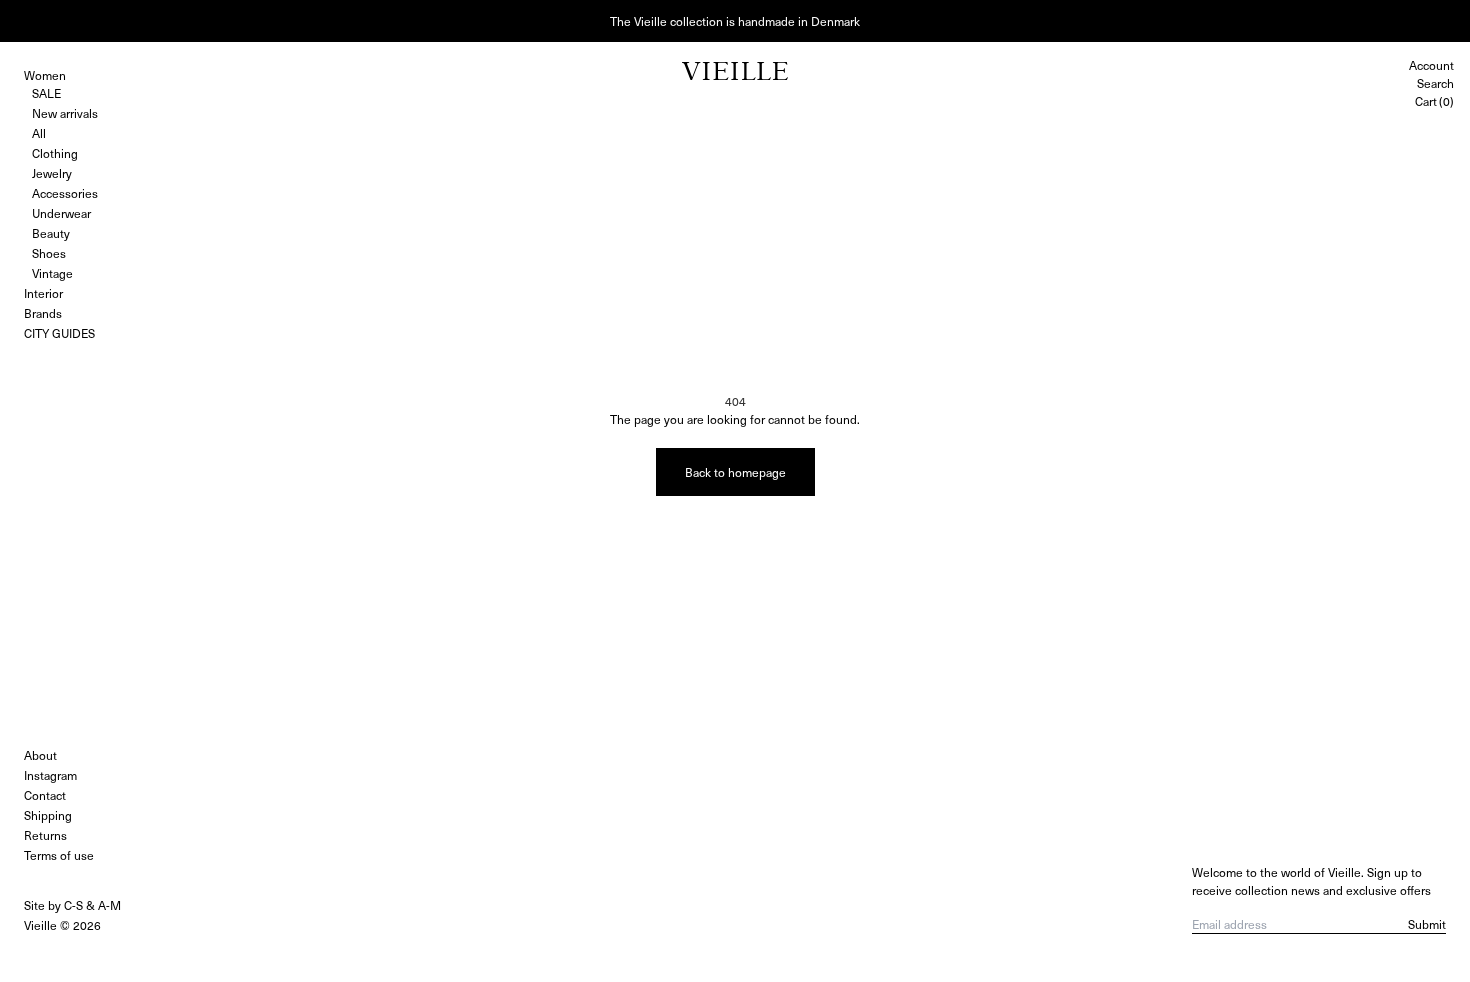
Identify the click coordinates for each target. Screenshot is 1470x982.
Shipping (48, 815)
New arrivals (65, 113)
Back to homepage (735, 472)
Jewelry (52, 173)
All (39, 133)
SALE (46, 93)
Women (45, 75)
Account (1431, 65)
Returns (45, 835)
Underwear (61, 213)
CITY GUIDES (59, 333)
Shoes (49, 253)
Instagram (50, 775)
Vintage (52, 273)
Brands (43, 313)
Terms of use (59, 855)
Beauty (51, 233)
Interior (43, 293)
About (40, 755)
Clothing (55, 153)
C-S (73, 905)
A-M (109, 905)
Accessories (65, 193)
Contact (45, 795)
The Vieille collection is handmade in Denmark (735, 21)
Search (1435, 83)
